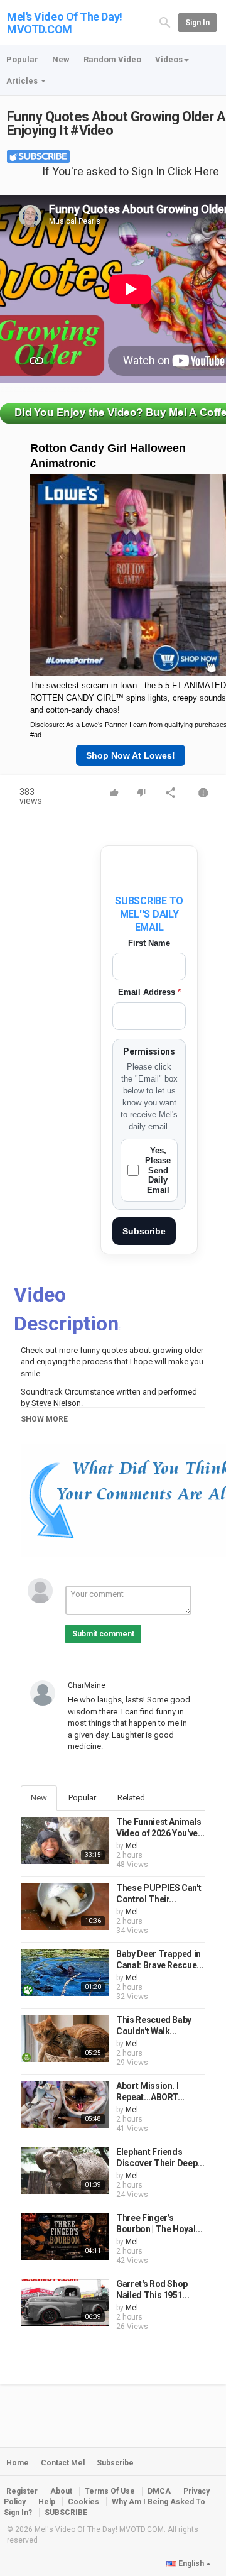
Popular (22, 59)
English (191, 2563)
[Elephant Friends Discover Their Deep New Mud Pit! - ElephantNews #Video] (65, 2170)
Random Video (112, 59)
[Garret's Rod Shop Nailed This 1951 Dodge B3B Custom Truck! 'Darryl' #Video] (65, 2302)
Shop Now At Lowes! (131, 755)
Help (47, 2502)
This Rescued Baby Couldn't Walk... (154, 2025)
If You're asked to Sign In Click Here (131, 171)
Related (131, 1798)
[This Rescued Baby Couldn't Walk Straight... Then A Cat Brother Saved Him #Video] (65, 2038)
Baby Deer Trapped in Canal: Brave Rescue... (160, 1959)
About (61, 2491)
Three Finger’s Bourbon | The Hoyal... (159, 2223)
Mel (132, 1846)
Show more (44, 1419)
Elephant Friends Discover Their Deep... (160, 2157)
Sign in (197, 23)
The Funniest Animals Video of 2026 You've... (160, 1828)
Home (18, 2463)
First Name (149, 943)
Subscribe (144, 1231)
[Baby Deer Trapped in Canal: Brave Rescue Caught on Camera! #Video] (65, 1972)
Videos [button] (169, 59)
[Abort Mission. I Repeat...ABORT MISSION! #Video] (65, 2104)
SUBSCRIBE (66, 2513)
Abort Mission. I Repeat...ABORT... (150, 2091)
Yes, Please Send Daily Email (158, 1170)
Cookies (83, 2502)
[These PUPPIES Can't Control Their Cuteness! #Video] (65, 1906)
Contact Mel (63, 2463)
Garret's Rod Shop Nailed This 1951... (153, 2289)
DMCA (159, 2491)
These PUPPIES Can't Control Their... (159, 1894)
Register (22, 2491)
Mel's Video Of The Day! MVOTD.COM (65, 23)
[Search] (165, 22)
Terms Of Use (110, 2491)
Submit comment (103, 1634)
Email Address (149, 992)
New (61, 59)
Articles (23, 81)
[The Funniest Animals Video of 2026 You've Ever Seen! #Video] (65, 1840)
